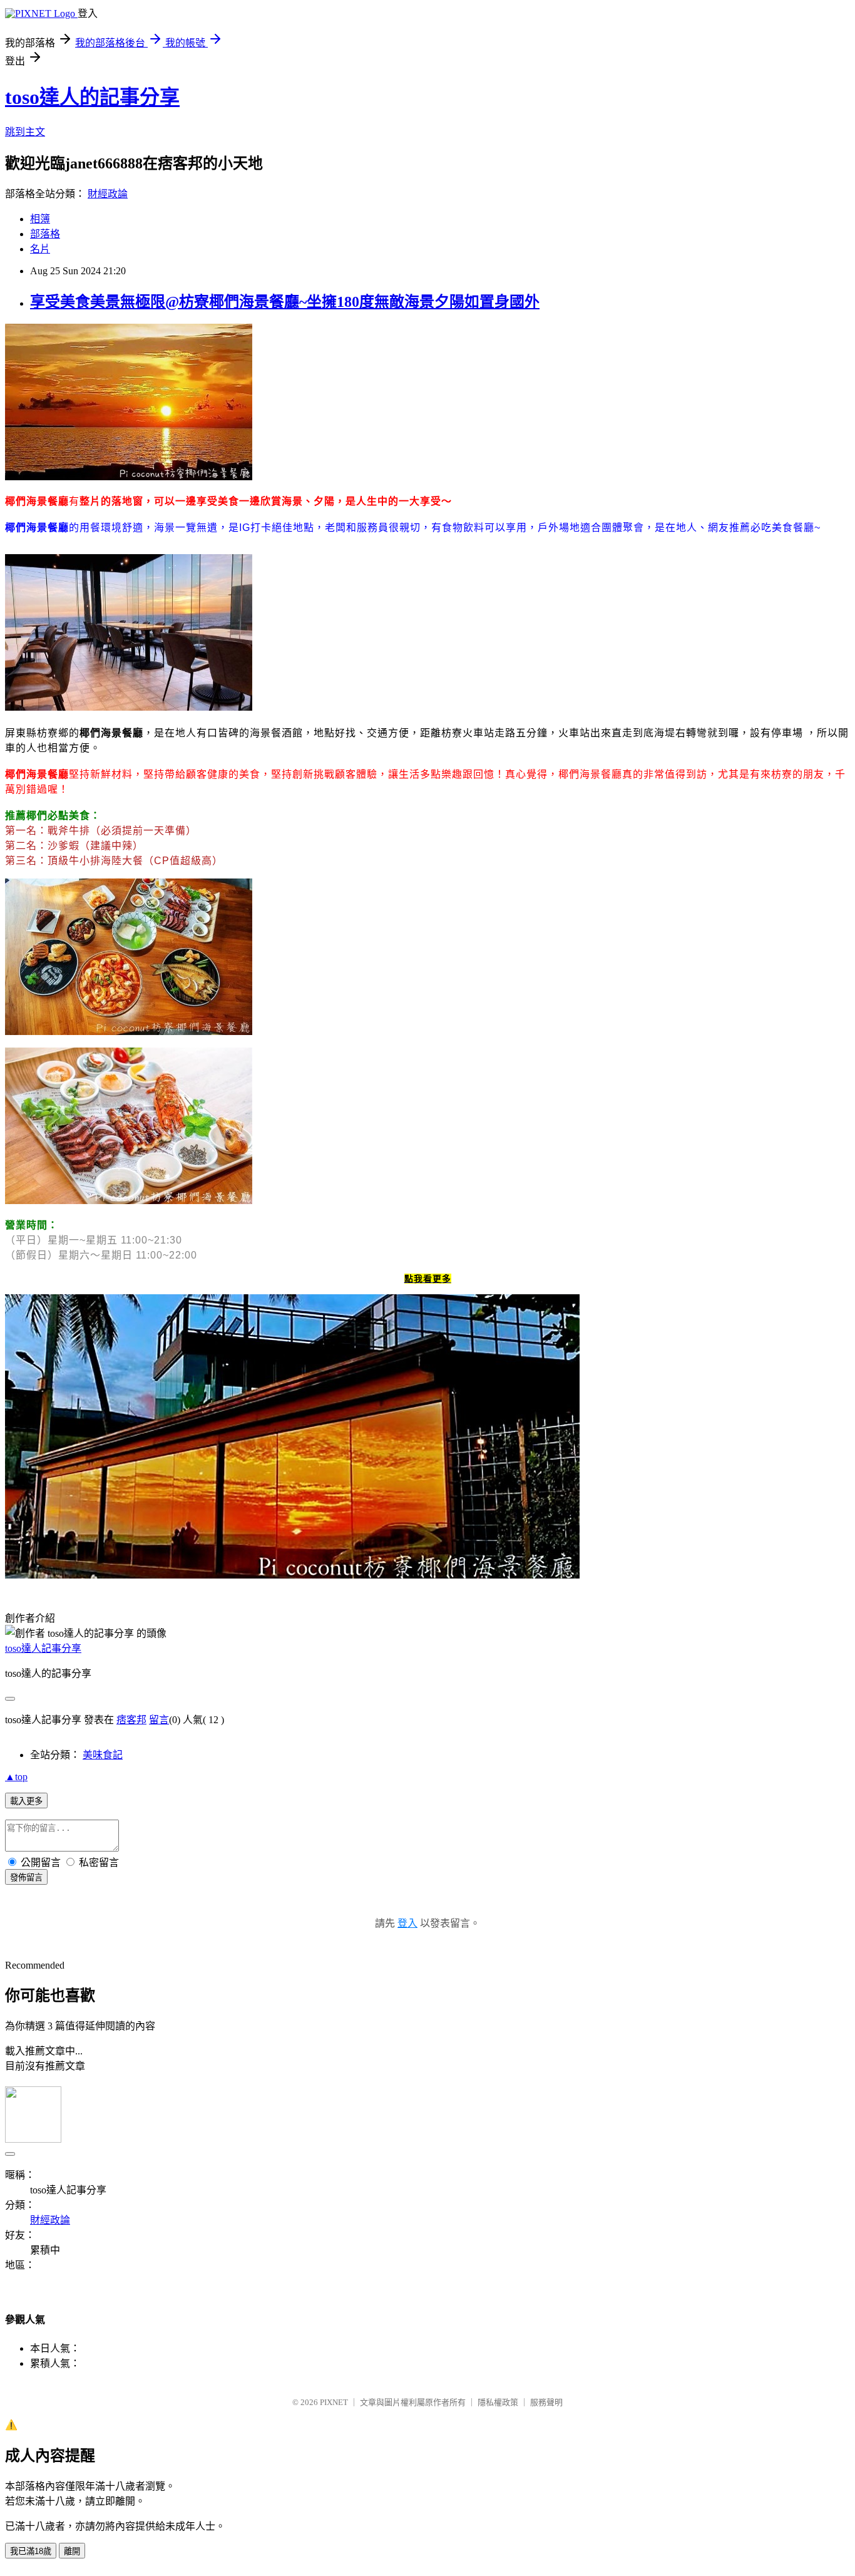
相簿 (40, 219)
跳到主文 (25, 132)
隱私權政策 (498, 2402)
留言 (159, 1720)
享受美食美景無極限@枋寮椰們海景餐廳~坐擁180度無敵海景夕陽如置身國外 (285, 302)
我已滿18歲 (31, 2551)
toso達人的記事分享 (92, 97)
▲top (16, 1777)
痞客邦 (131, 1720)
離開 (72, 2551)
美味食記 (103, 1755)
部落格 (45, 234)
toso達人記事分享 (43, 1648)
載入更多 (26, 1801)
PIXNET (334, 2402)
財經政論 (108, 194)
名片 (40, 249)
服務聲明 (546, 2402)
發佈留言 (26, 1878)
